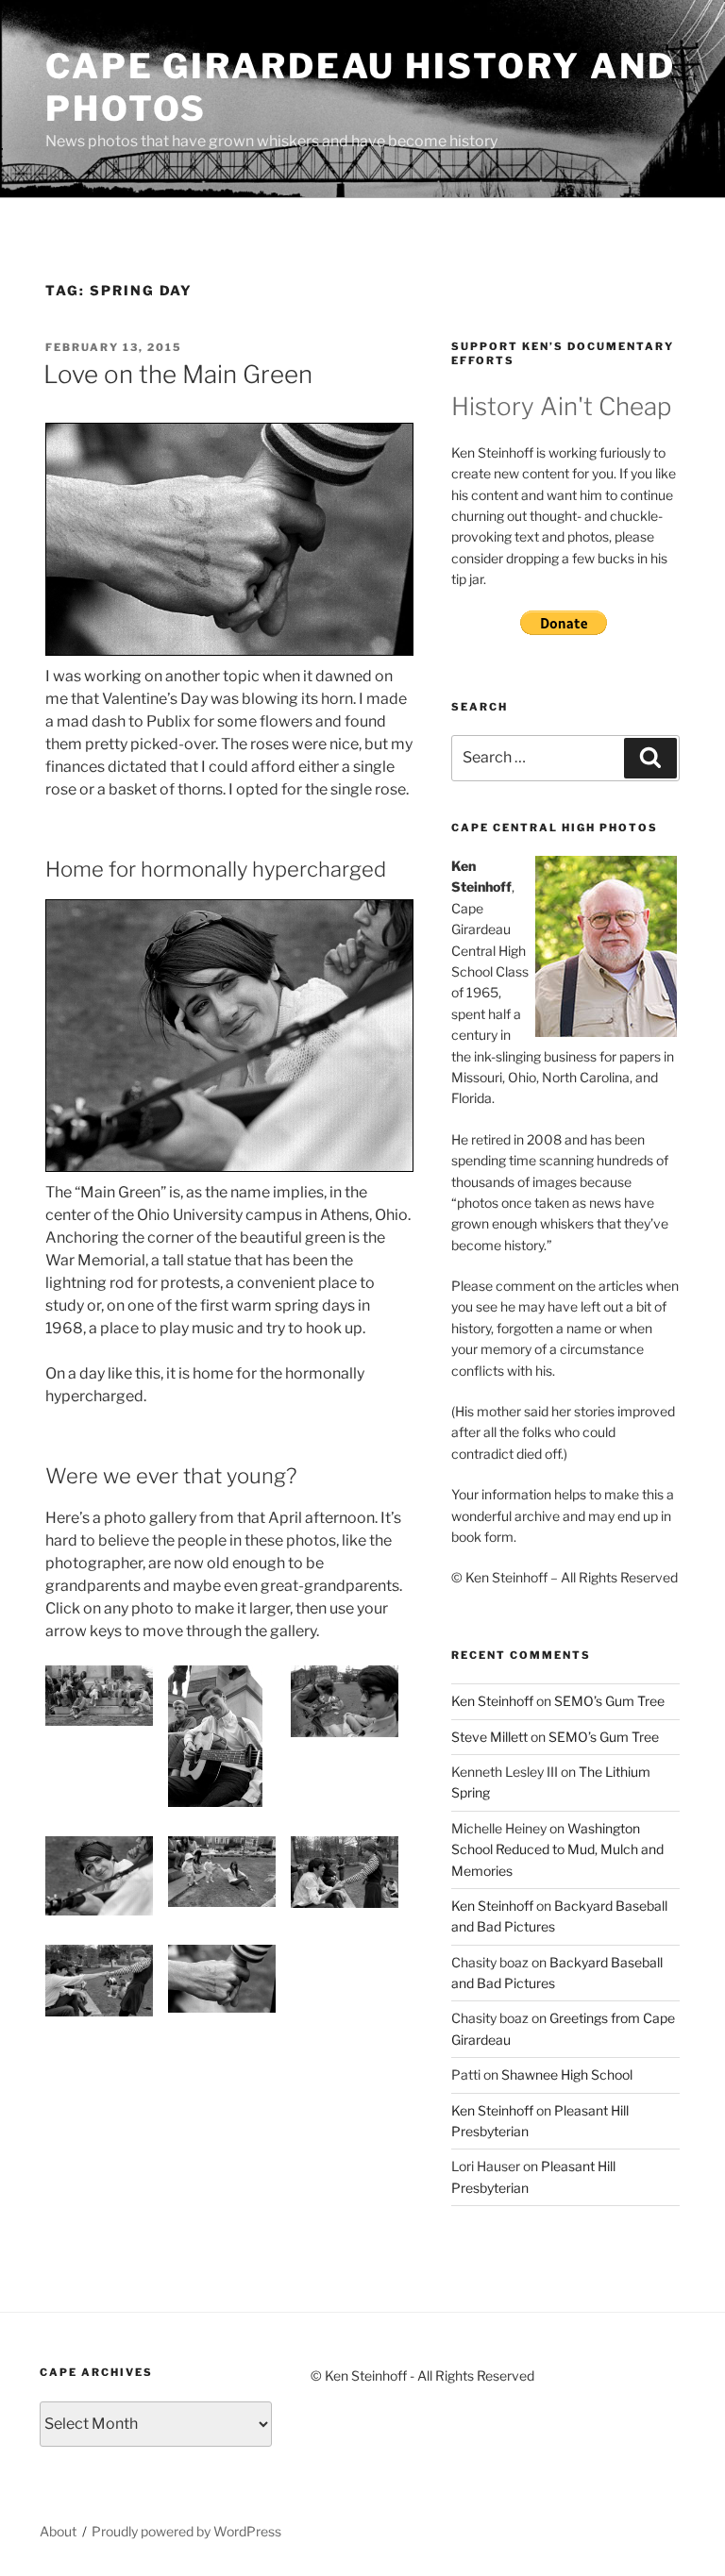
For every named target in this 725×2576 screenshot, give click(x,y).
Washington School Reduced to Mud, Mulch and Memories (557, 1849)
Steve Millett (489, 1737)
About (58, 2531)
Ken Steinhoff (492, 1701)
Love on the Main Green (178, 374)
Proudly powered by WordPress (186, 2531)
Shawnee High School (567, 2074)
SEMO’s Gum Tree (609, 1701)
